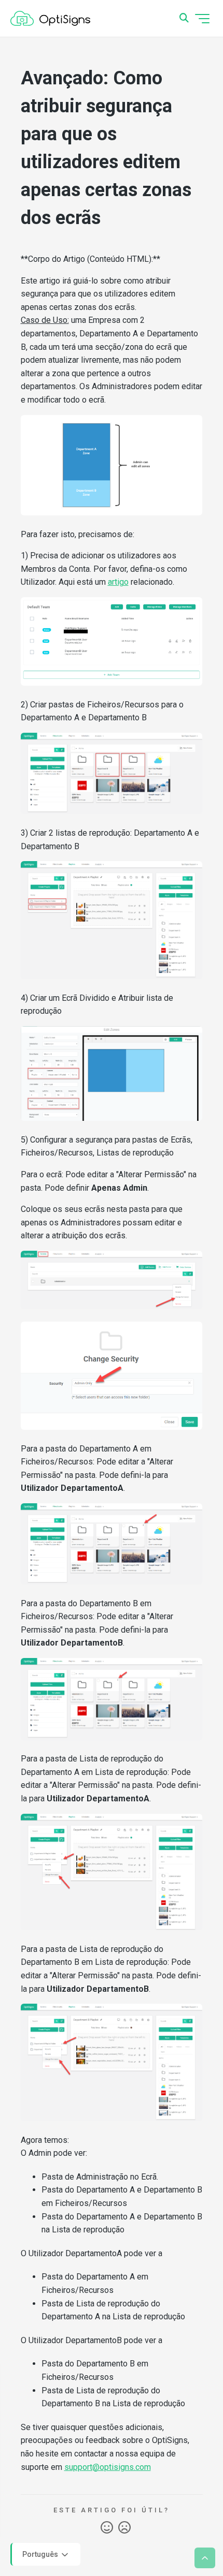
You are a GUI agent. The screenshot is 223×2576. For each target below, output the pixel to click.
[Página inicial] (50, 19)
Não (124, 2528)
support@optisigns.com (108, 2467)
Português (41, 2554)
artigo (118, 582)
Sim (107, 2528)
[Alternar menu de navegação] (202, 19)
